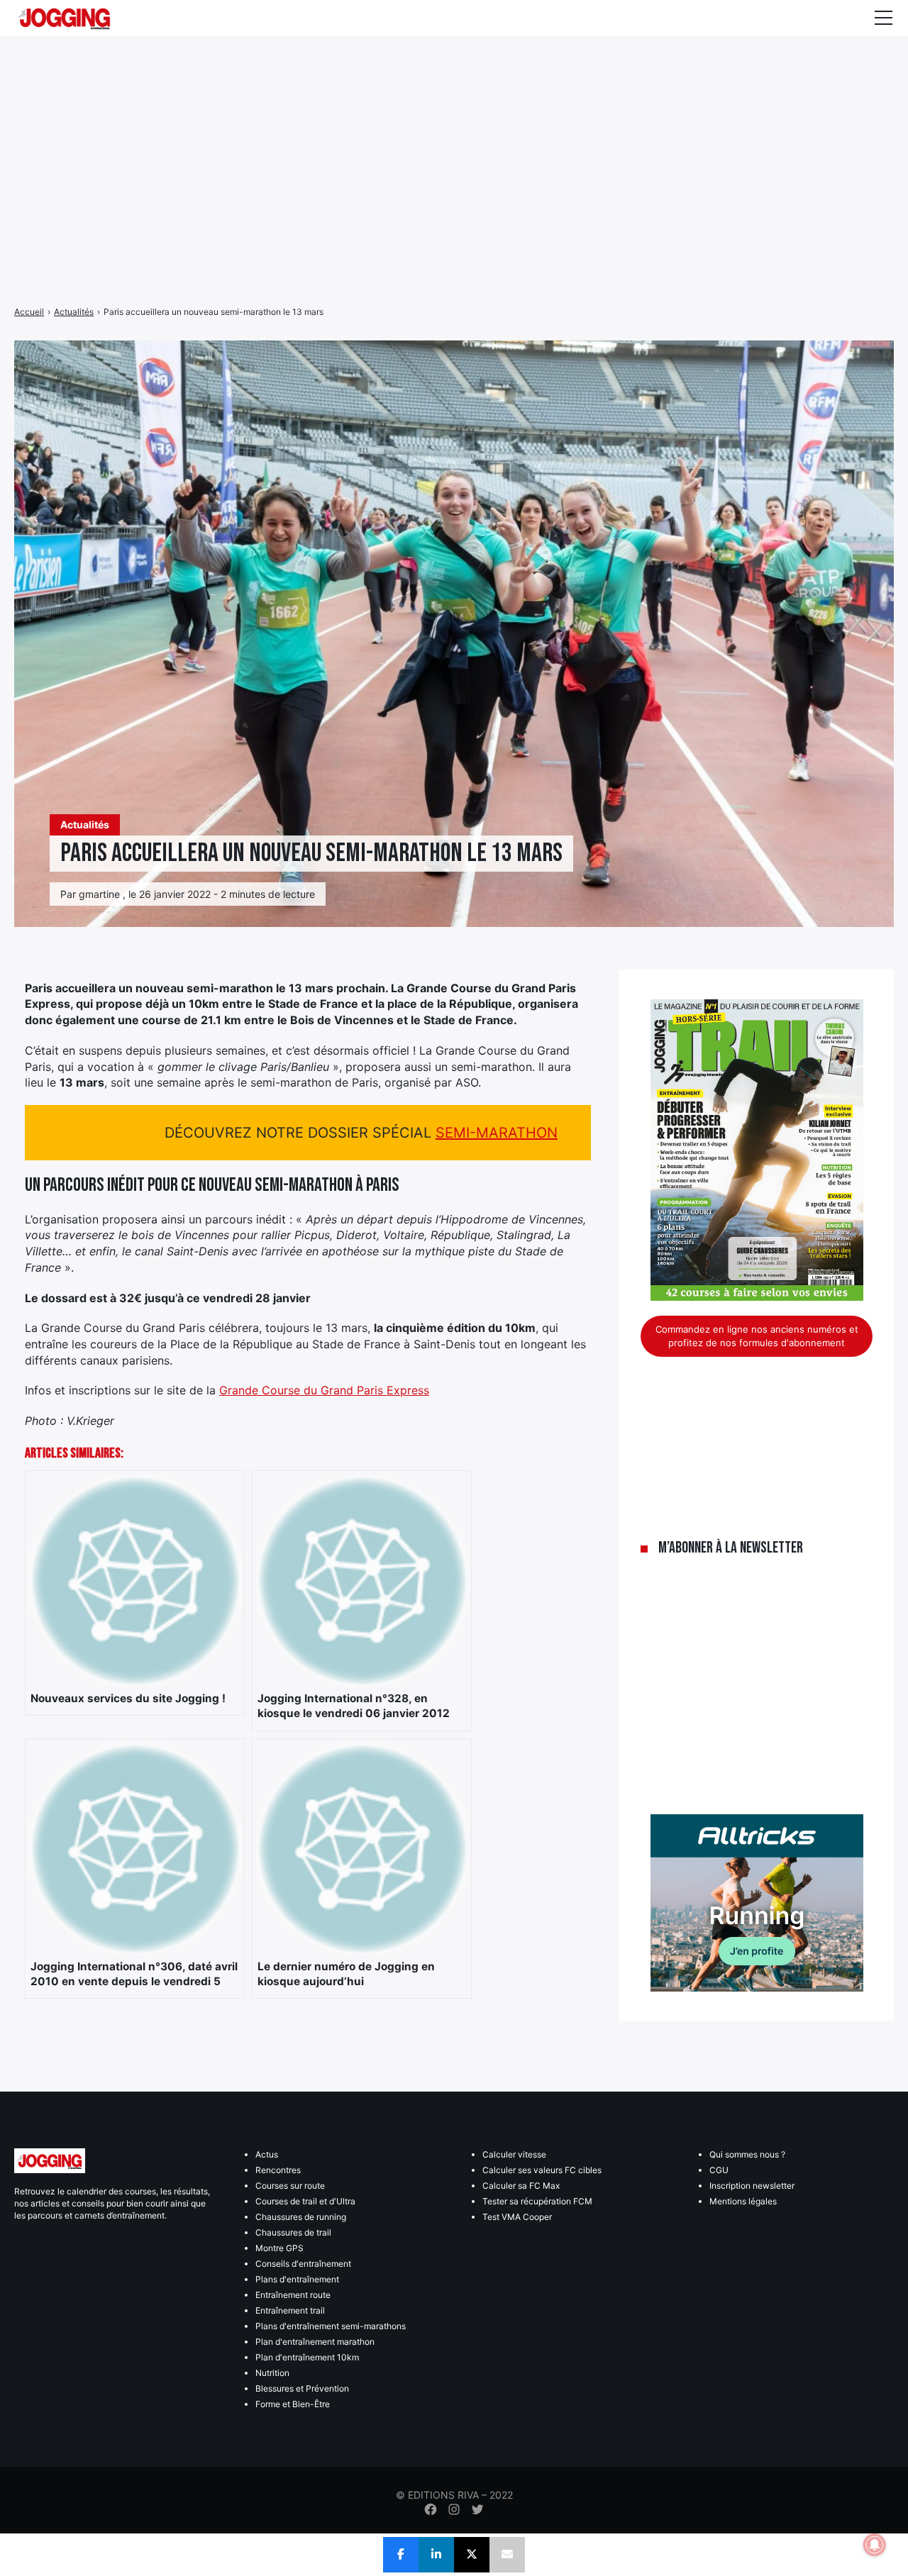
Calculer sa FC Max (521, 2186)
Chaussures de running (301, 2217)
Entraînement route (293, 2295)
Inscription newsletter (752, 2186)
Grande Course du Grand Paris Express (324, 1390)
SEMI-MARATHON (497, 1133)
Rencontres (278, 2170)
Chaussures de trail (293, 2232)
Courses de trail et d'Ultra (305, 2201)
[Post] (472, 2555)
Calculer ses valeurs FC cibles (542, 2170)
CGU (719, 2170)
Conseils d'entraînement (303, 2264)
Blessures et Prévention (302, 2388)
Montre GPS (279, 2248)
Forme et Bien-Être (293, 2404)
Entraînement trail (290, 2310)
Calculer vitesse (514, 2154)
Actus (267, 2154)
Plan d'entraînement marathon (315, 2342)
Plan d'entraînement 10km (307, 2357)
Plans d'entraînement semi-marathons (331, 2326)
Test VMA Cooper (517, 2217)
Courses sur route (290, 2186)
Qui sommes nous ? (747, 2154)
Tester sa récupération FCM (537, 2201)
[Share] (401, 2555)
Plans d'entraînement (297, 2279)
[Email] (507, 2555)
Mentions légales (743, 2201)
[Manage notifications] (875, 2545)
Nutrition (272, 2373)
